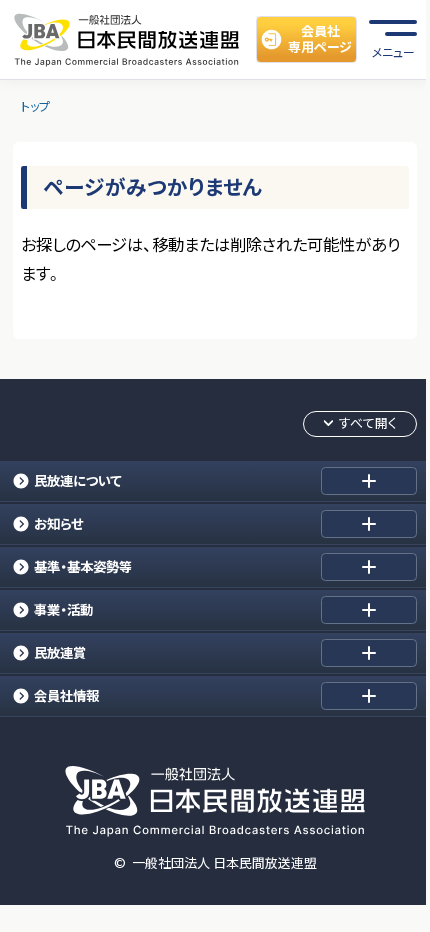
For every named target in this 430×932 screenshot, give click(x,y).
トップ (35, 106)
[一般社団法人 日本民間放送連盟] (126, 39)
